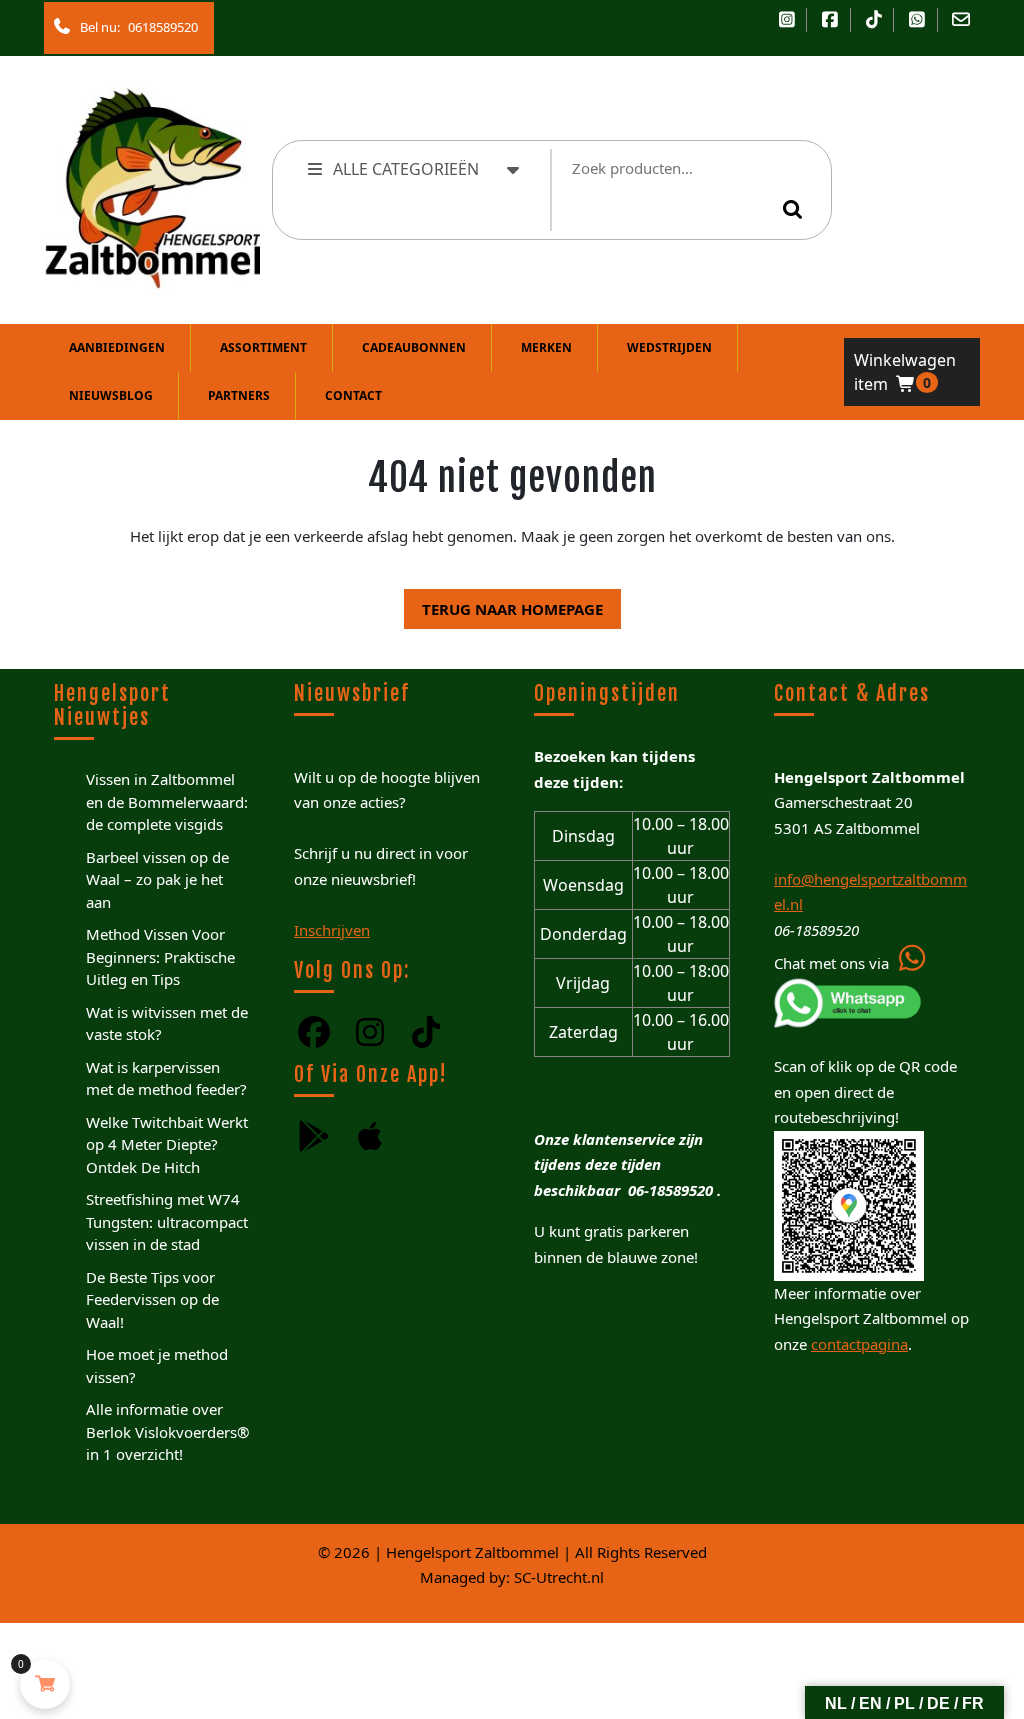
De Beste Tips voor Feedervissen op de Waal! (152, 1299)
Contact (353, 395)
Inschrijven (332, 930)
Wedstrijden (669, 347)
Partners (239, 395)
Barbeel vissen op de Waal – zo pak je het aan (157, 879)
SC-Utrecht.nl (559, 1577)
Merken (546, 347)
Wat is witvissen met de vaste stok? (167, 1023)
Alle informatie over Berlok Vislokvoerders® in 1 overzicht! (167, 1431)
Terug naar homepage (503, 604)
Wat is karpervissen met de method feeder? (166, 1078)
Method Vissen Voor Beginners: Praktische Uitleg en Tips (160, 956)
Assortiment (263, 347)
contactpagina (859, 1344)
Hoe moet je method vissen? (157, 1365)
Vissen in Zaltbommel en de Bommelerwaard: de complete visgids (167, 801)
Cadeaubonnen (414, 347)
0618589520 (159, 23)
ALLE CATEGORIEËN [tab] (406, 169)
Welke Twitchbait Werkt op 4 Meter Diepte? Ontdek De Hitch (167, 1144)
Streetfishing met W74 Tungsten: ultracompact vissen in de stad (167, 1221)
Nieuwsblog (111, 395)
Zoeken (796, 209)
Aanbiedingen (117, 347)
